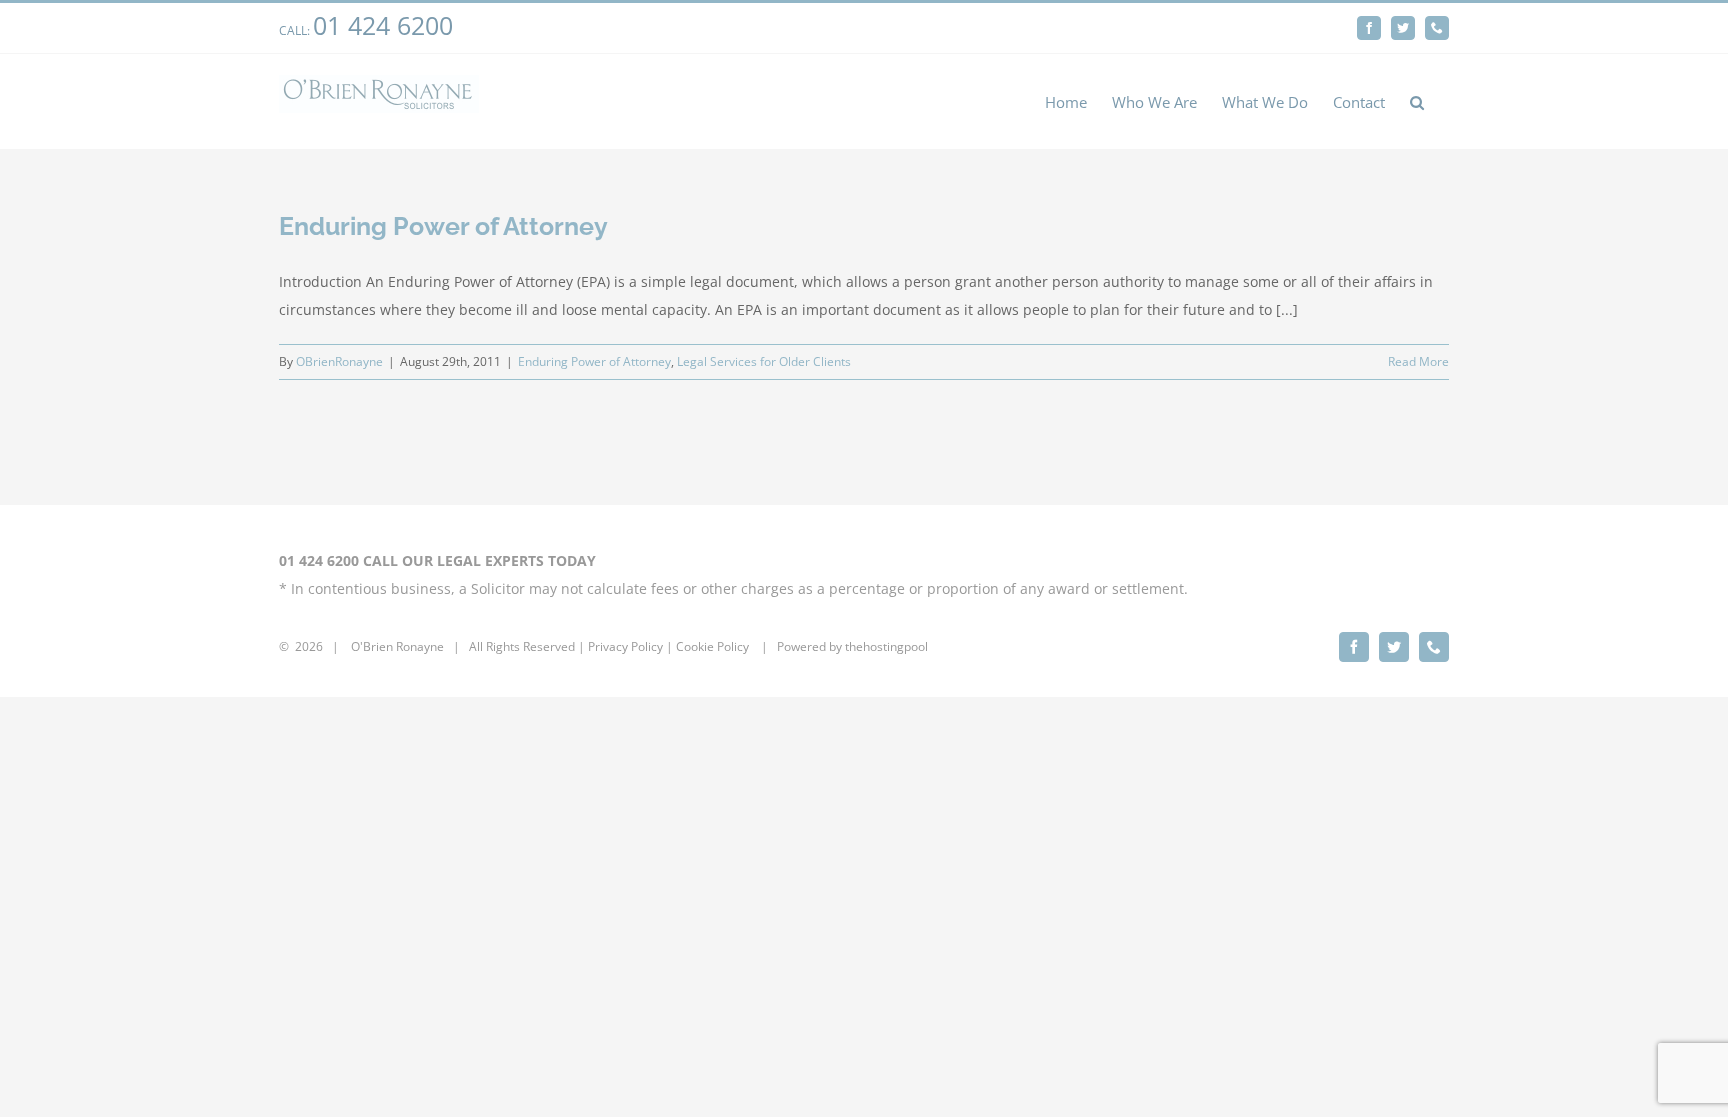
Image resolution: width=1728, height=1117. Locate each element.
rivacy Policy (629, 646)
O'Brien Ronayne (397, 646)
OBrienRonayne (339, 361)
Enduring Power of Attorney (443, 226)
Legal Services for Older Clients (764, 361)
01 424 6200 (383, 25)
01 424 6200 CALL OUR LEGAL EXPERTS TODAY (437, 560)
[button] (1417, 101)
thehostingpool (886, 646)
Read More (1418, 361)
